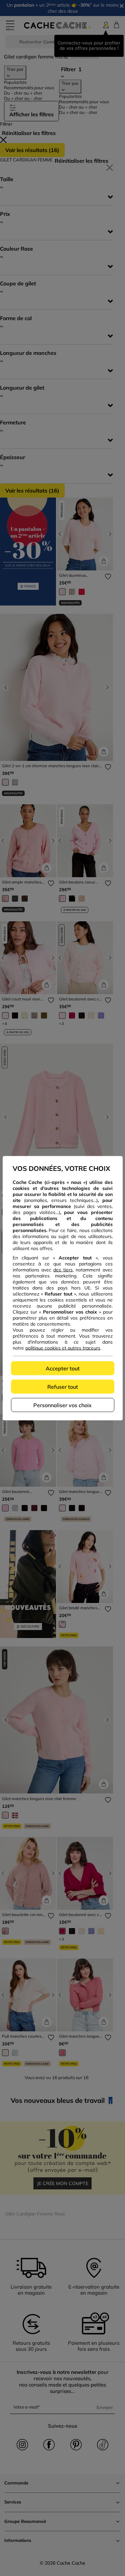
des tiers (63, 1269)
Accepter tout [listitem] (63, 1368)
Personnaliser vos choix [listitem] (62, 1405)
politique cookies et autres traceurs (63, 1348)
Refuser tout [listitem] (63, 1386)
